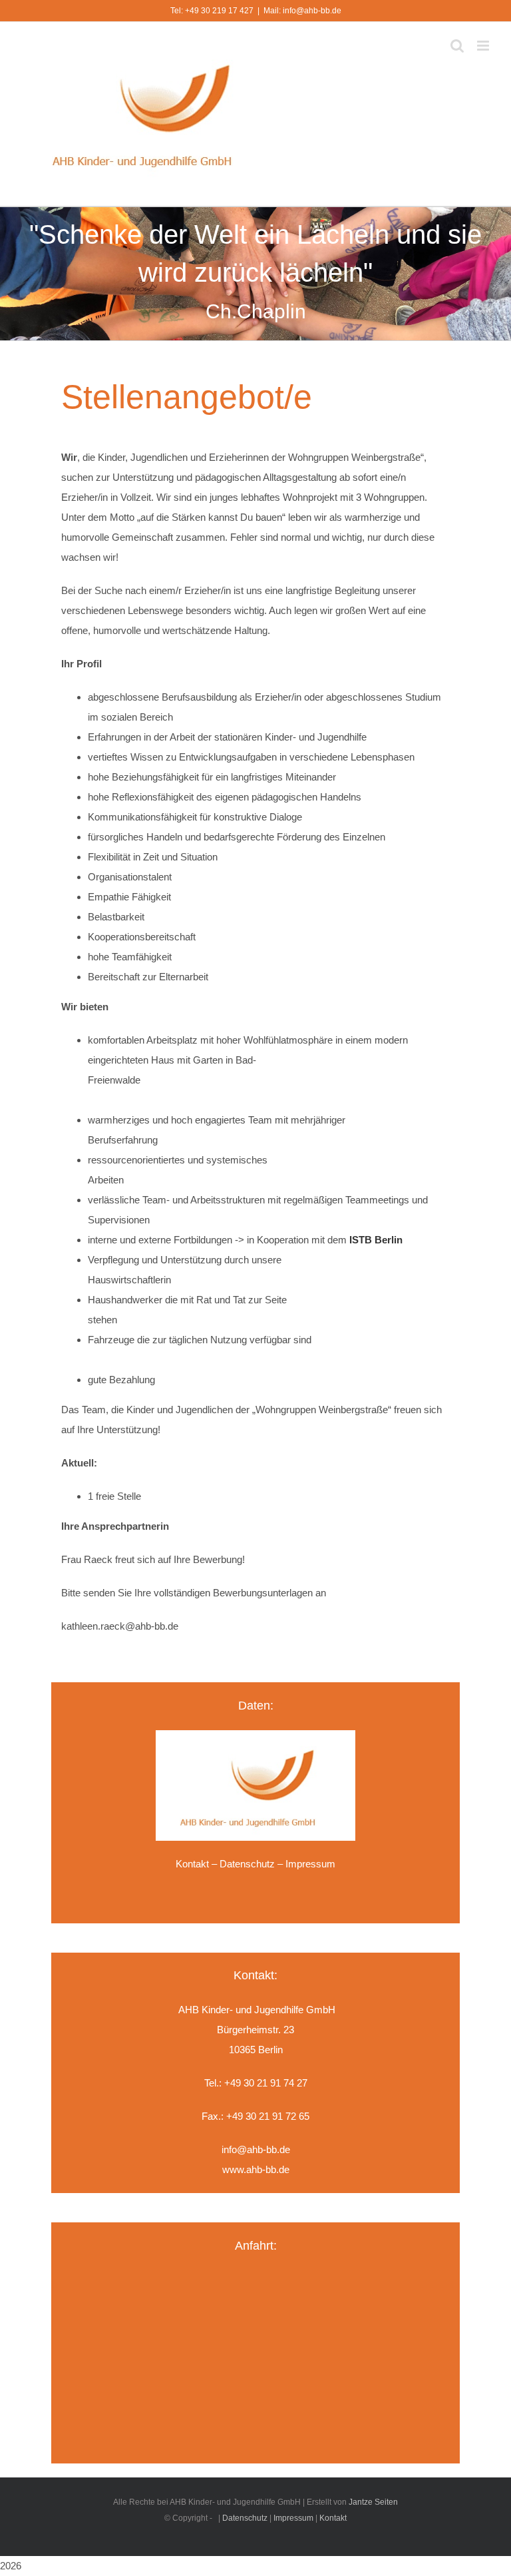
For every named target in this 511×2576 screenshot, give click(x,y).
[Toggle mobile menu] (484, 46)
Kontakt (192, 1864)
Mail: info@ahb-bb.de (302, 11)
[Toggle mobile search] (457, 46)
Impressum (293, 2518)
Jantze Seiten (373, 2502)
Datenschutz (247, 1864)
